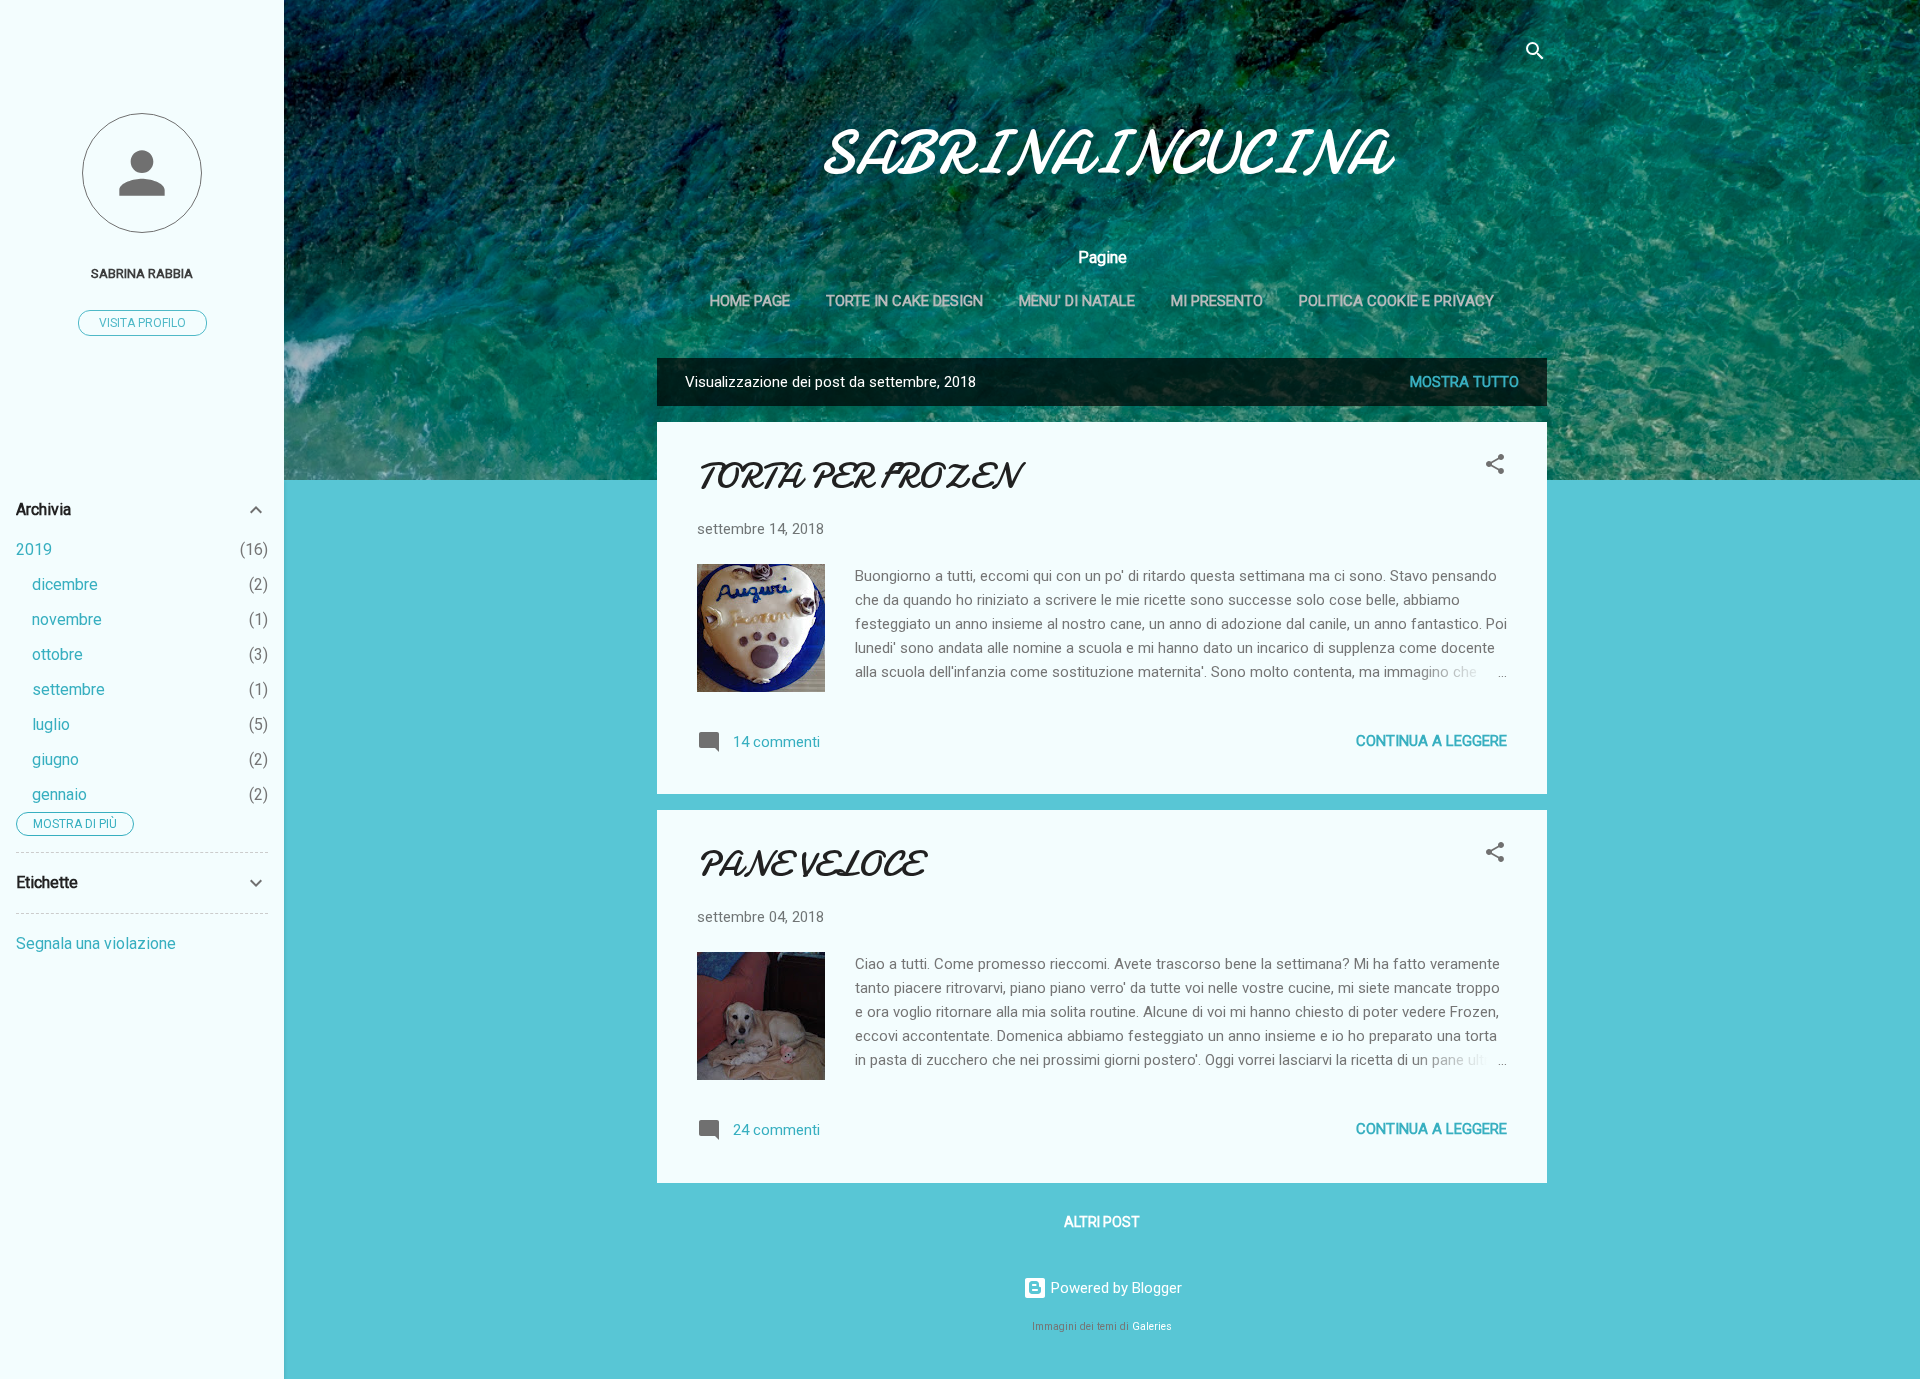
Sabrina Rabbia (142, 273)
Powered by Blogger (1114, 1288)
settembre (68, 689)
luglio (51, 724)
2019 (34, 549)
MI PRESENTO (1217, 301)
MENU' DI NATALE (1077, 301)
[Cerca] (1535, 54)
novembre (67, 619)
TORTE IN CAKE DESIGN (904, 301)
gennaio (59, 794)
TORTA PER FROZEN (857, 476)
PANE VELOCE (808, 864)
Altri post (1102, 1222)
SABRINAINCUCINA (1102, 153)
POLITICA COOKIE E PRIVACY (1396, 301)
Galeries (1152, 1326)
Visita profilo (142, 323)
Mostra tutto (1464, 382)
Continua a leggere (1431, 741)
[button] (1495, 467)
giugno (55, 759)
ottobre (57, 654)
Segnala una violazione (96, 943)
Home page (750, 301)
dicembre (65, 584)
